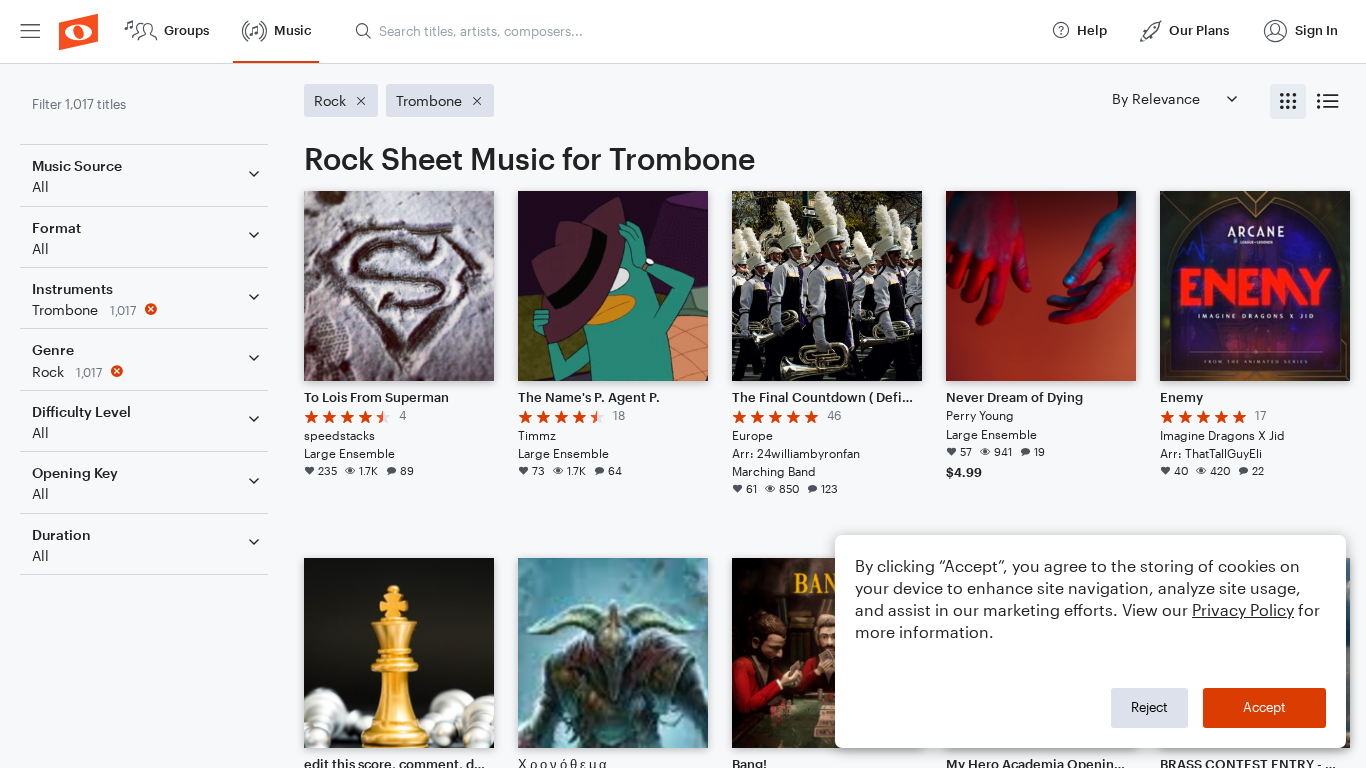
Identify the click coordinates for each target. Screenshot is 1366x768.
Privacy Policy (1243, 609)
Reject (1149, 707)
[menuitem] (30, 31)
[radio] (1288, 101)
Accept (1264, 707)
